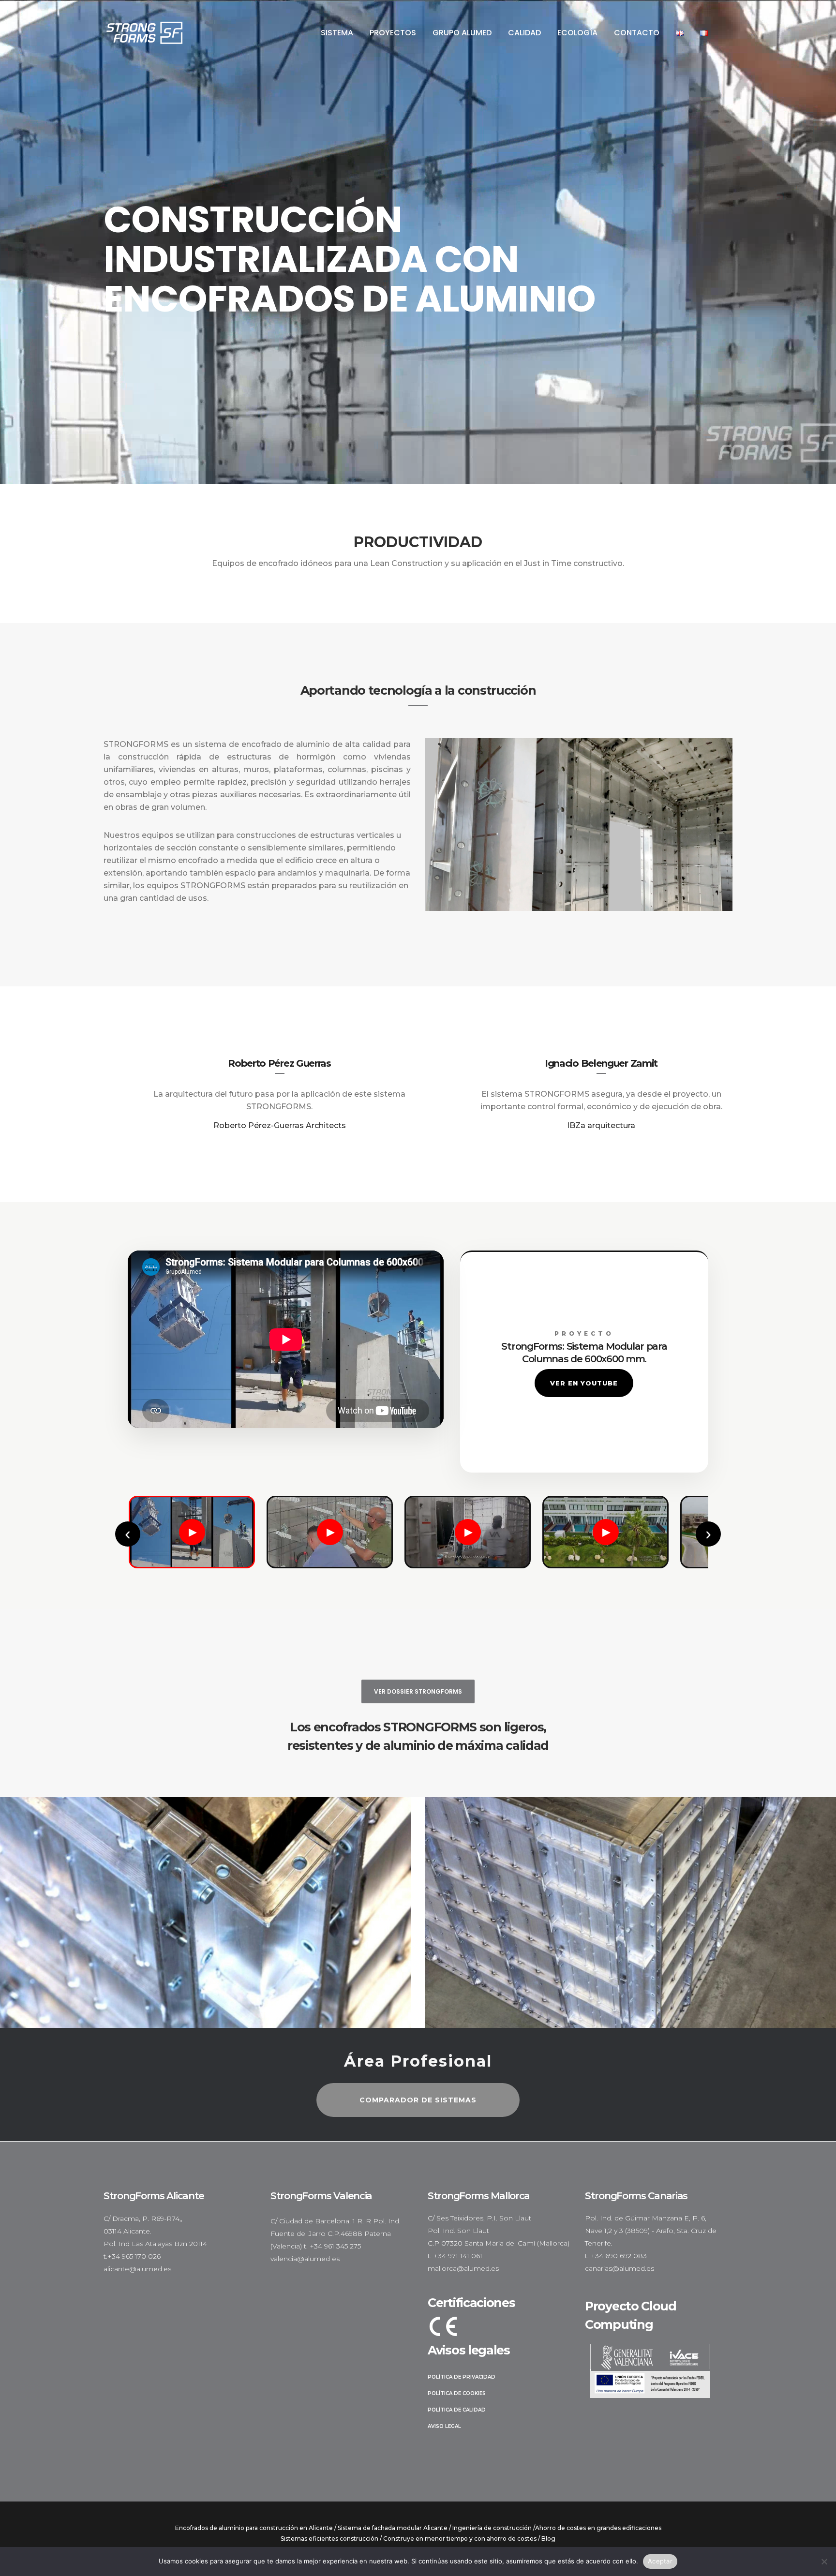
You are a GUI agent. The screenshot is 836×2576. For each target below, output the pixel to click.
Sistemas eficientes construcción (329, 2539)
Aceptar (660, 2561)
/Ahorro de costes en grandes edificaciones (597, 2528)
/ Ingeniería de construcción (490, 2528)
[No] (824, 2561)
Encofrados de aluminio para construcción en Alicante (254, 2528)
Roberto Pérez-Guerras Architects (280, 1125)
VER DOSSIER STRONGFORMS (418, 1691)
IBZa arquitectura (601, 1125)
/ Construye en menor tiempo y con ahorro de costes (458, 2539)
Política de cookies (457, 2393)
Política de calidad (457, 2410)
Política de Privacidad (462, 2377)
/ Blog (547, 2539)
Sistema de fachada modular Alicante (393, 2528)
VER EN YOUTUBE (584, 1383)
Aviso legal (444, 2426)
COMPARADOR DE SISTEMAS (418, 2100)
